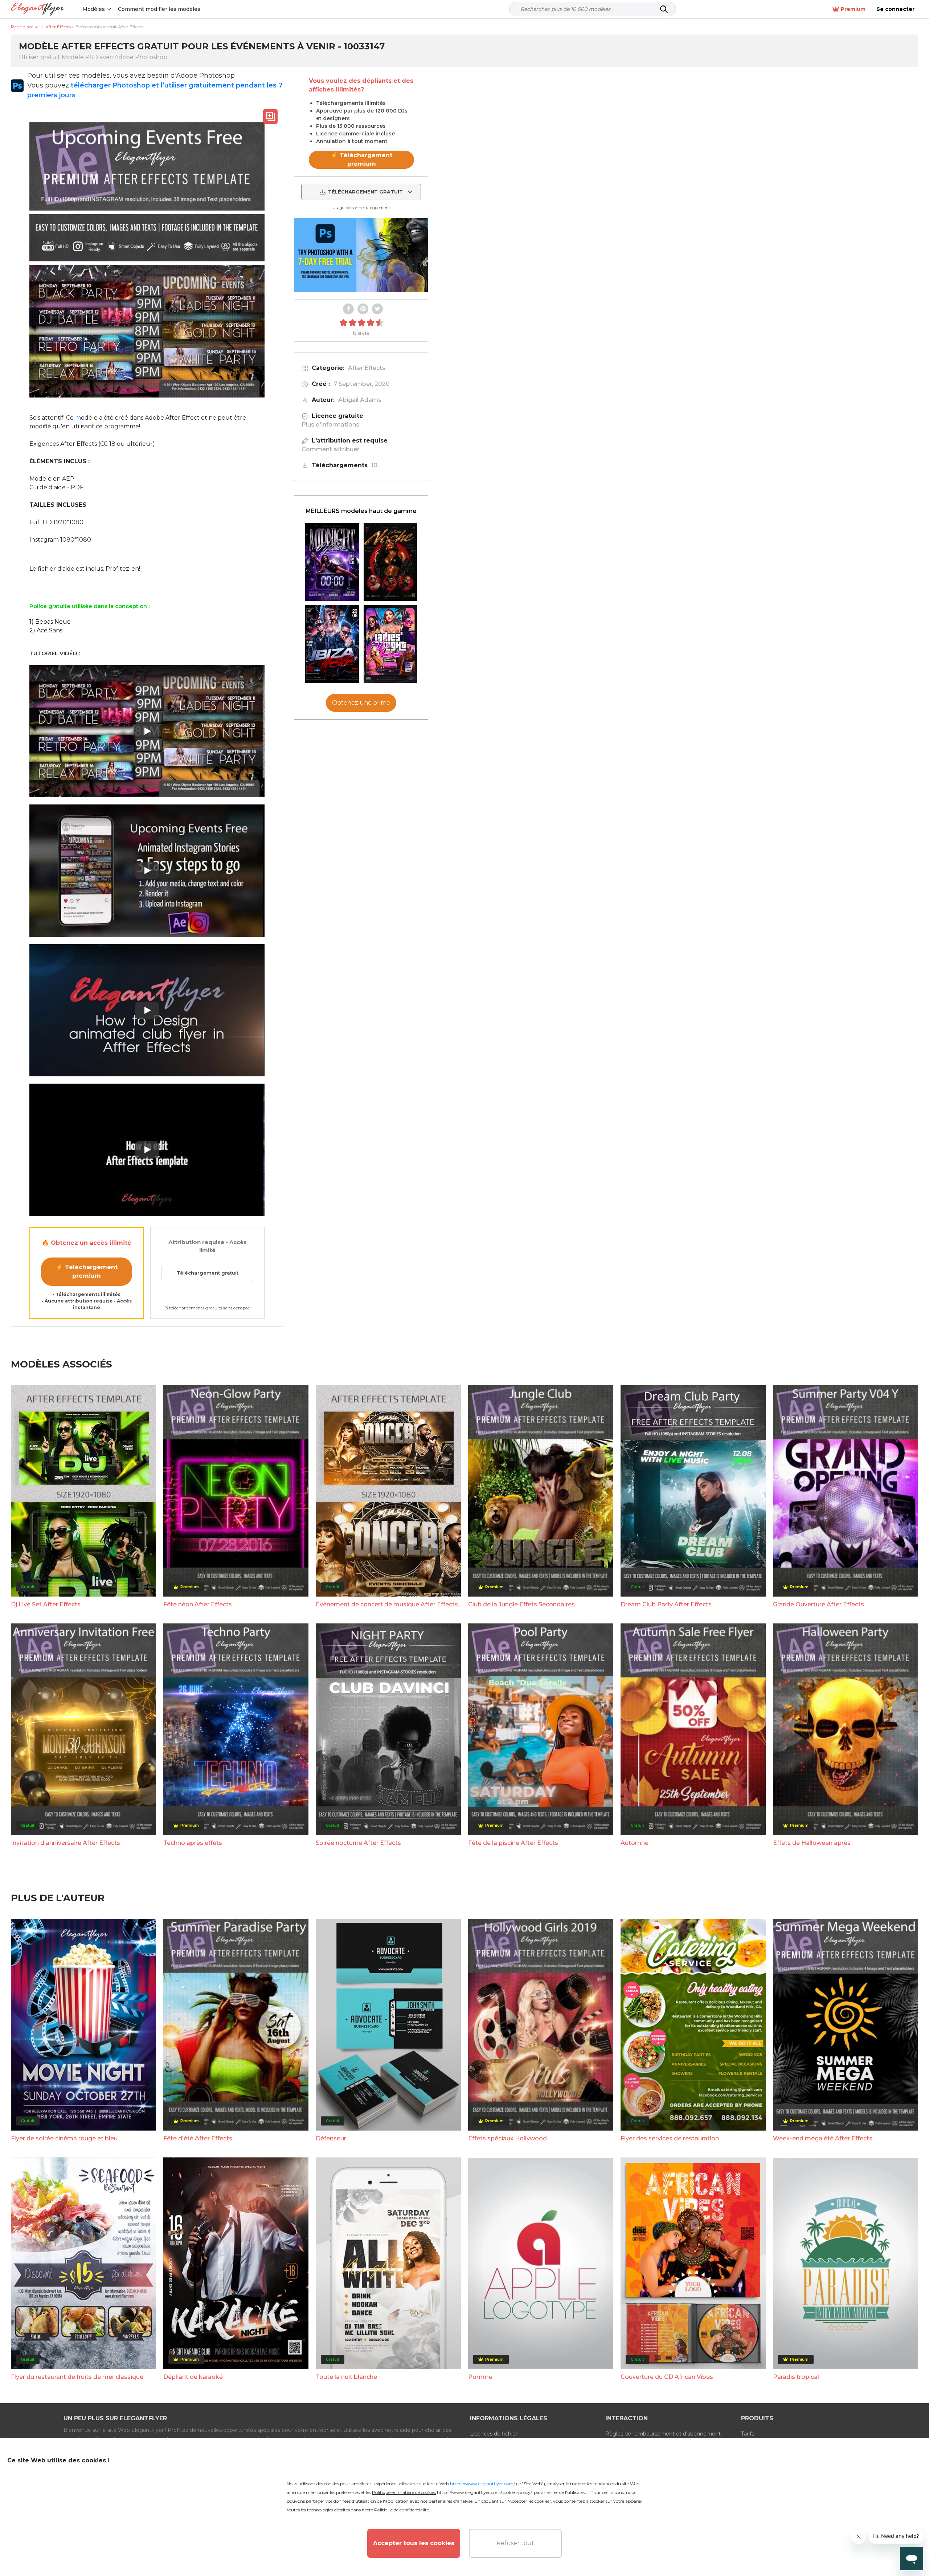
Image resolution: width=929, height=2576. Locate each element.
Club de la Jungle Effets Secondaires (521, 1604)
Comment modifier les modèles (159, 9)
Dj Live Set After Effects (46, 1604)
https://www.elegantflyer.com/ (482, 2484)
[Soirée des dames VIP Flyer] (390, 644)
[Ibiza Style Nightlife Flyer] (332, 644)
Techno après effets (193, 1843)
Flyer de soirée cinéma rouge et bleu (64, 2138)
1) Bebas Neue (50, 622)
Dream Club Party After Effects (666, 1604)
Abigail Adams (360, 400)
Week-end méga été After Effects (823, 2138)
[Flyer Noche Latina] (390, 562)
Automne (635, 1843)
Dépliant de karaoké (193, 2377)
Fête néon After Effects (198, 1604)
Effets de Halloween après (812, 1843)
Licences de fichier (494, 2434)
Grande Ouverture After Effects (818, 1604)
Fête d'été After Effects (198, 2138)
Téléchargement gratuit (208, 1273)
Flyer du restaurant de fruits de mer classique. (78, 2377)
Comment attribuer (330, 449)
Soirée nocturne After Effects (358, 1843)
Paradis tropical (796, 2377)
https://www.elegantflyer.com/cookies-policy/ (484, 2492)
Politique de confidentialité (402, 2510)
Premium (853, 9)
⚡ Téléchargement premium (87, 1271)
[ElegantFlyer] (38, 9)
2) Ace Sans (46, 630)
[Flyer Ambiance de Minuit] (332, 562)
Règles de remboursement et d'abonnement (663, 2434)
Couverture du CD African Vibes (667, 2377)
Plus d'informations (330, 425)
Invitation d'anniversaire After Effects (66, 1843)
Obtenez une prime (361, 703)
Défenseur (331, 2138)
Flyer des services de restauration (670, 2138)
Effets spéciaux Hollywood (508, 2138)
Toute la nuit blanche (346, 2377)
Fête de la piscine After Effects (513, 1843)
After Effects (367, 368)
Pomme (480, 2377)
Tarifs (748, 2434)
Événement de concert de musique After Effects (387, 1604)
